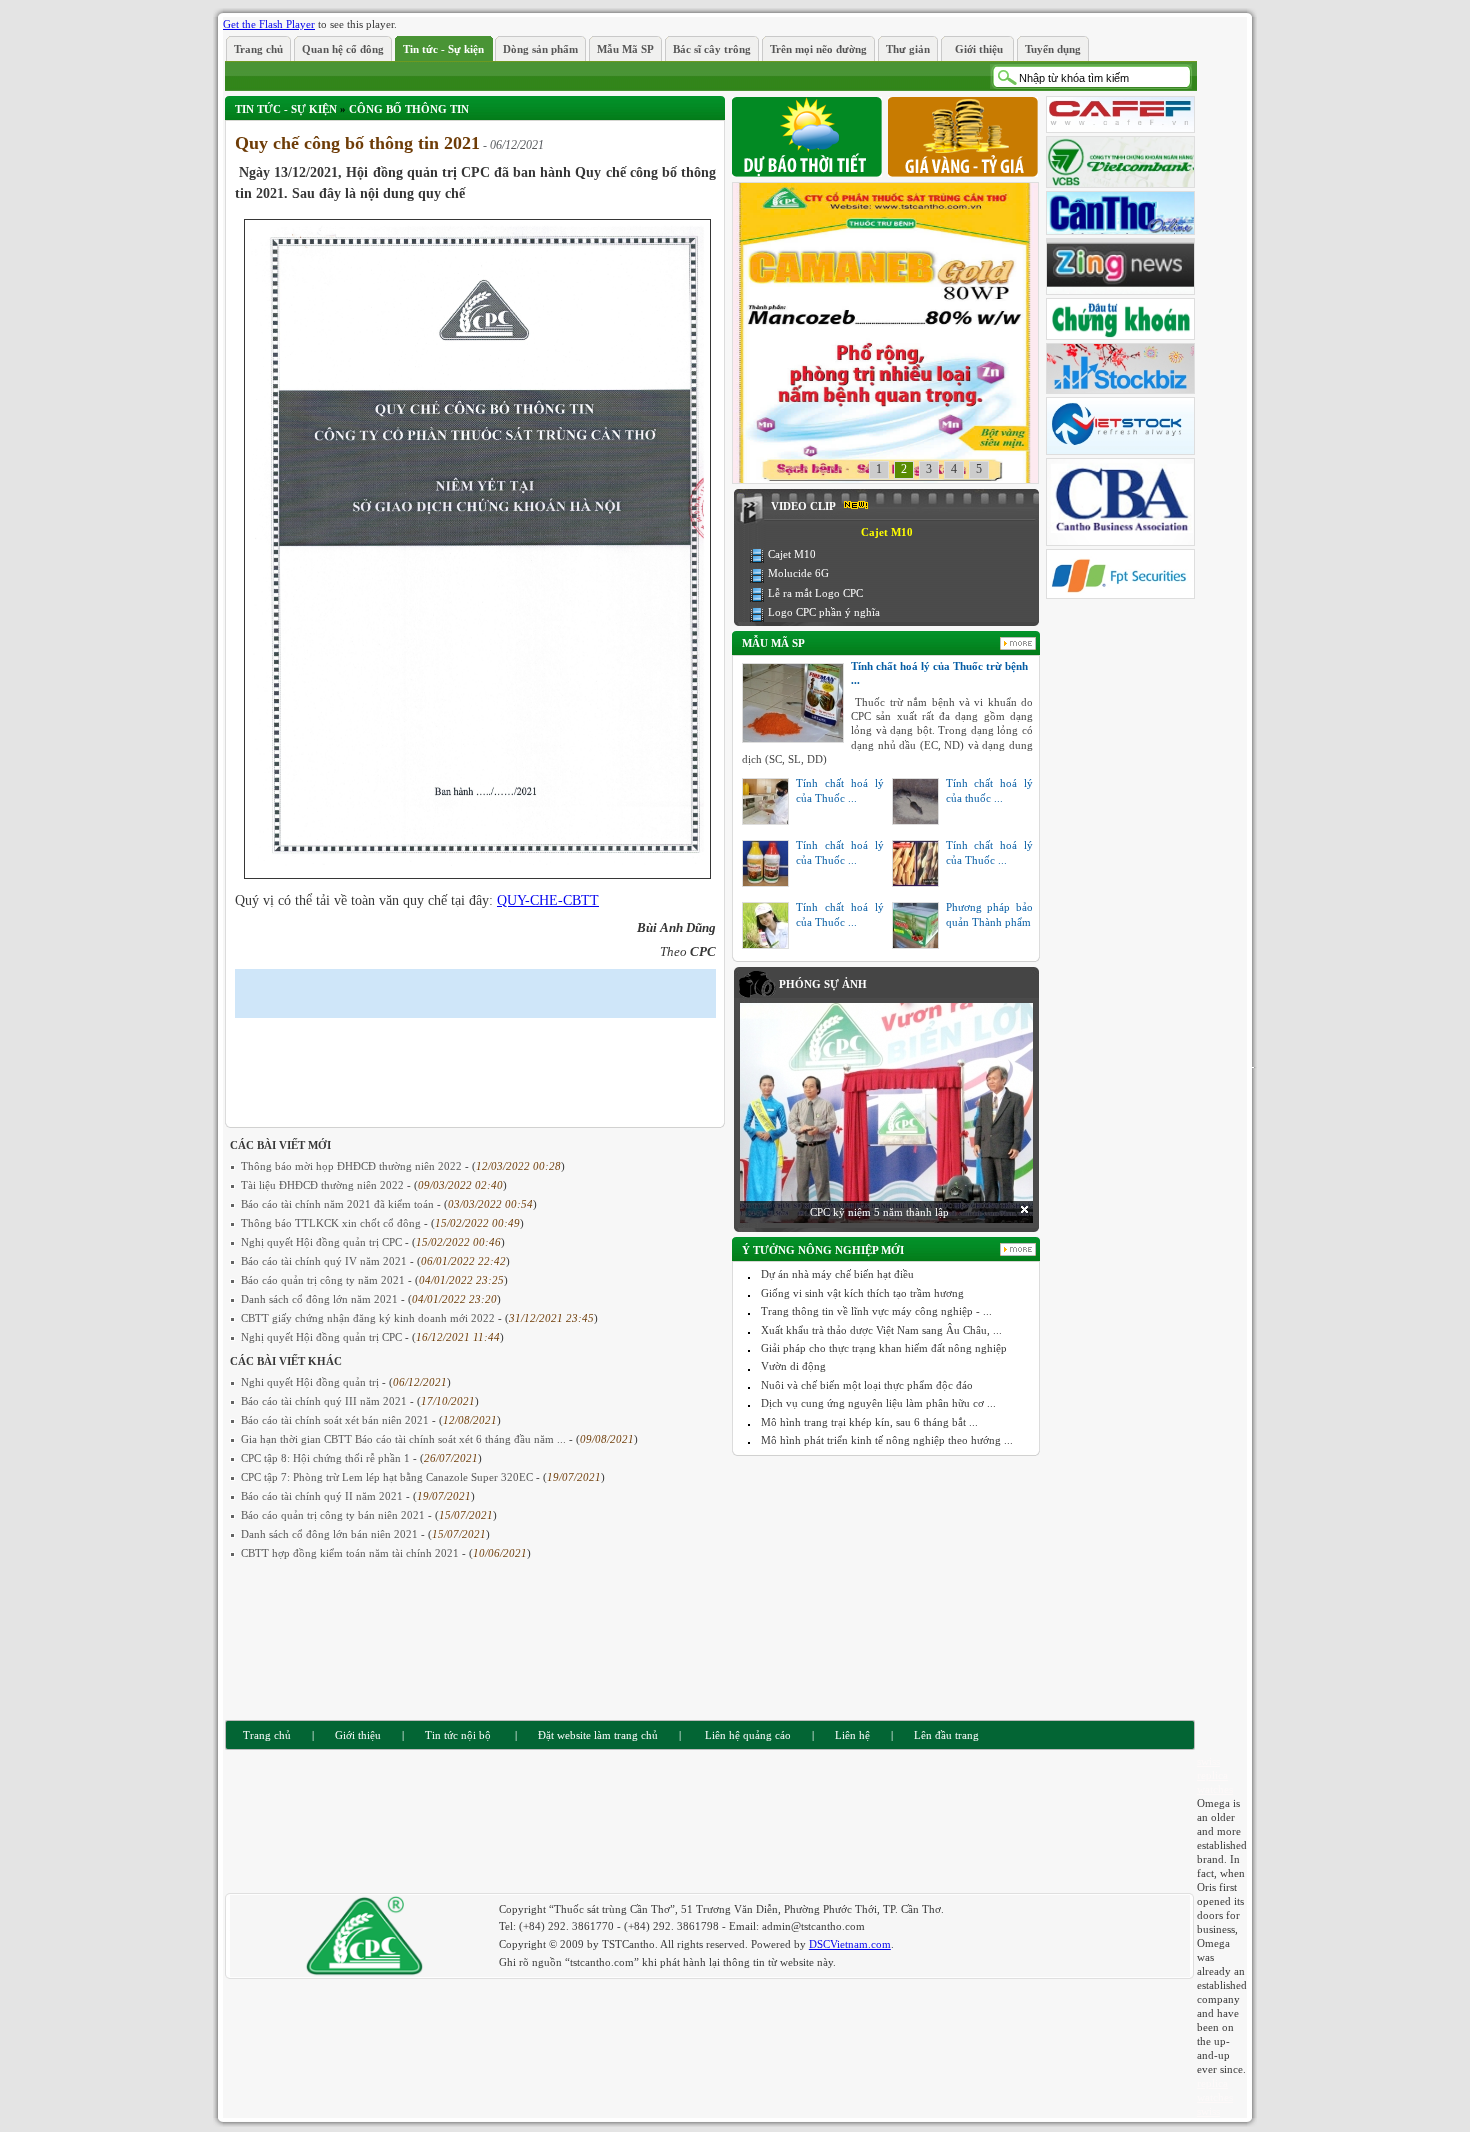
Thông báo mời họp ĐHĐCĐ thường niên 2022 (353, 1166)
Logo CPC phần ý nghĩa (824, 612)
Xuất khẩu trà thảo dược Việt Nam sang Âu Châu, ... (881, 1330)
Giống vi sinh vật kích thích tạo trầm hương (862, 1293)
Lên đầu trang (946, 1735)
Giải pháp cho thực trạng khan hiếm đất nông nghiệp (884, 1348)
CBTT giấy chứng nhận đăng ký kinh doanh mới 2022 (369, 1318)
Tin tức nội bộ (458, 1735)
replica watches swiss (1215, 2097)
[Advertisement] (469, 1058)
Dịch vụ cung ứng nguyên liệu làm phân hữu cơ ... (878, 1403)
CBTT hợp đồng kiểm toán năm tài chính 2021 (351, 1553)
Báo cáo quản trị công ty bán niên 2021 (334, 1515)
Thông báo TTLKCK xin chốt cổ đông (332, 1223)
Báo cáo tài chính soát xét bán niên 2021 (336, 1420)
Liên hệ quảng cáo (746, 1735)
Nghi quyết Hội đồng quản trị (311, 1382)
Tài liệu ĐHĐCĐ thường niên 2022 (324, 1185)
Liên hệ (852, 1735)
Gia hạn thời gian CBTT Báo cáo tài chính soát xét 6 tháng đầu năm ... (405, 1439)
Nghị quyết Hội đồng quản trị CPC (323, 1242)
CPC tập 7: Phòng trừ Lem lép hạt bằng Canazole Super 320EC (388, 1477)
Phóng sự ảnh (823, 984)
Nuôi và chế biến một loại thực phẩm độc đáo (867, 1385)
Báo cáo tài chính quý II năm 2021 (323, 1496)
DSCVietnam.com (850, 1944)
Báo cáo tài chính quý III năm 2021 (325, 1401)
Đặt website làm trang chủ (598, 1735)
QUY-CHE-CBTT (548, 900)
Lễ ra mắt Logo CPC (815, 593)
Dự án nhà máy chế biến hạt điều (837, 1274)
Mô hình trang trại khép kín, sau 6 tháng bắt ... (869, 1422)
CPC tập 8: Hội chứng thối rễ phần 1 (327, 1458)
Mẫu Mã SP (773, 643)
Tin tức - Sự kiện (286, 109)
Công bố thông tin (409, 109)
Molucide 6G (798, 573)
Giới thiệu (358, 1735)
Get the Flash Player (269, 24)
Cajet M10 (792, 554)
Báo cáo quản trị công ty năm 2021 (324, 1280)
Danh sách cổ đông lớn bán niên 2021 (331, 1534)
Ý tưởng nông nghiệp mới (823, 1250)
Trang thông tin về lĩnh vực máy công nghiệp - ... (876, 1311)
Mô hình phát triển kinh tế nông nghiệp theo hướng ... (887, 1440)
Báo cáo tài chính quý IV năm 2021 (325, 1261)
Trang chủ (267, 1735)
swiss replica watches (1215, 1775)
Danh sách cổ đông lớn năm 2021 (321, 1299)
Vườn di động (793, 1366)
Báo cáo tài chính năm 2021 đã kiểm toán (339, 1204)
